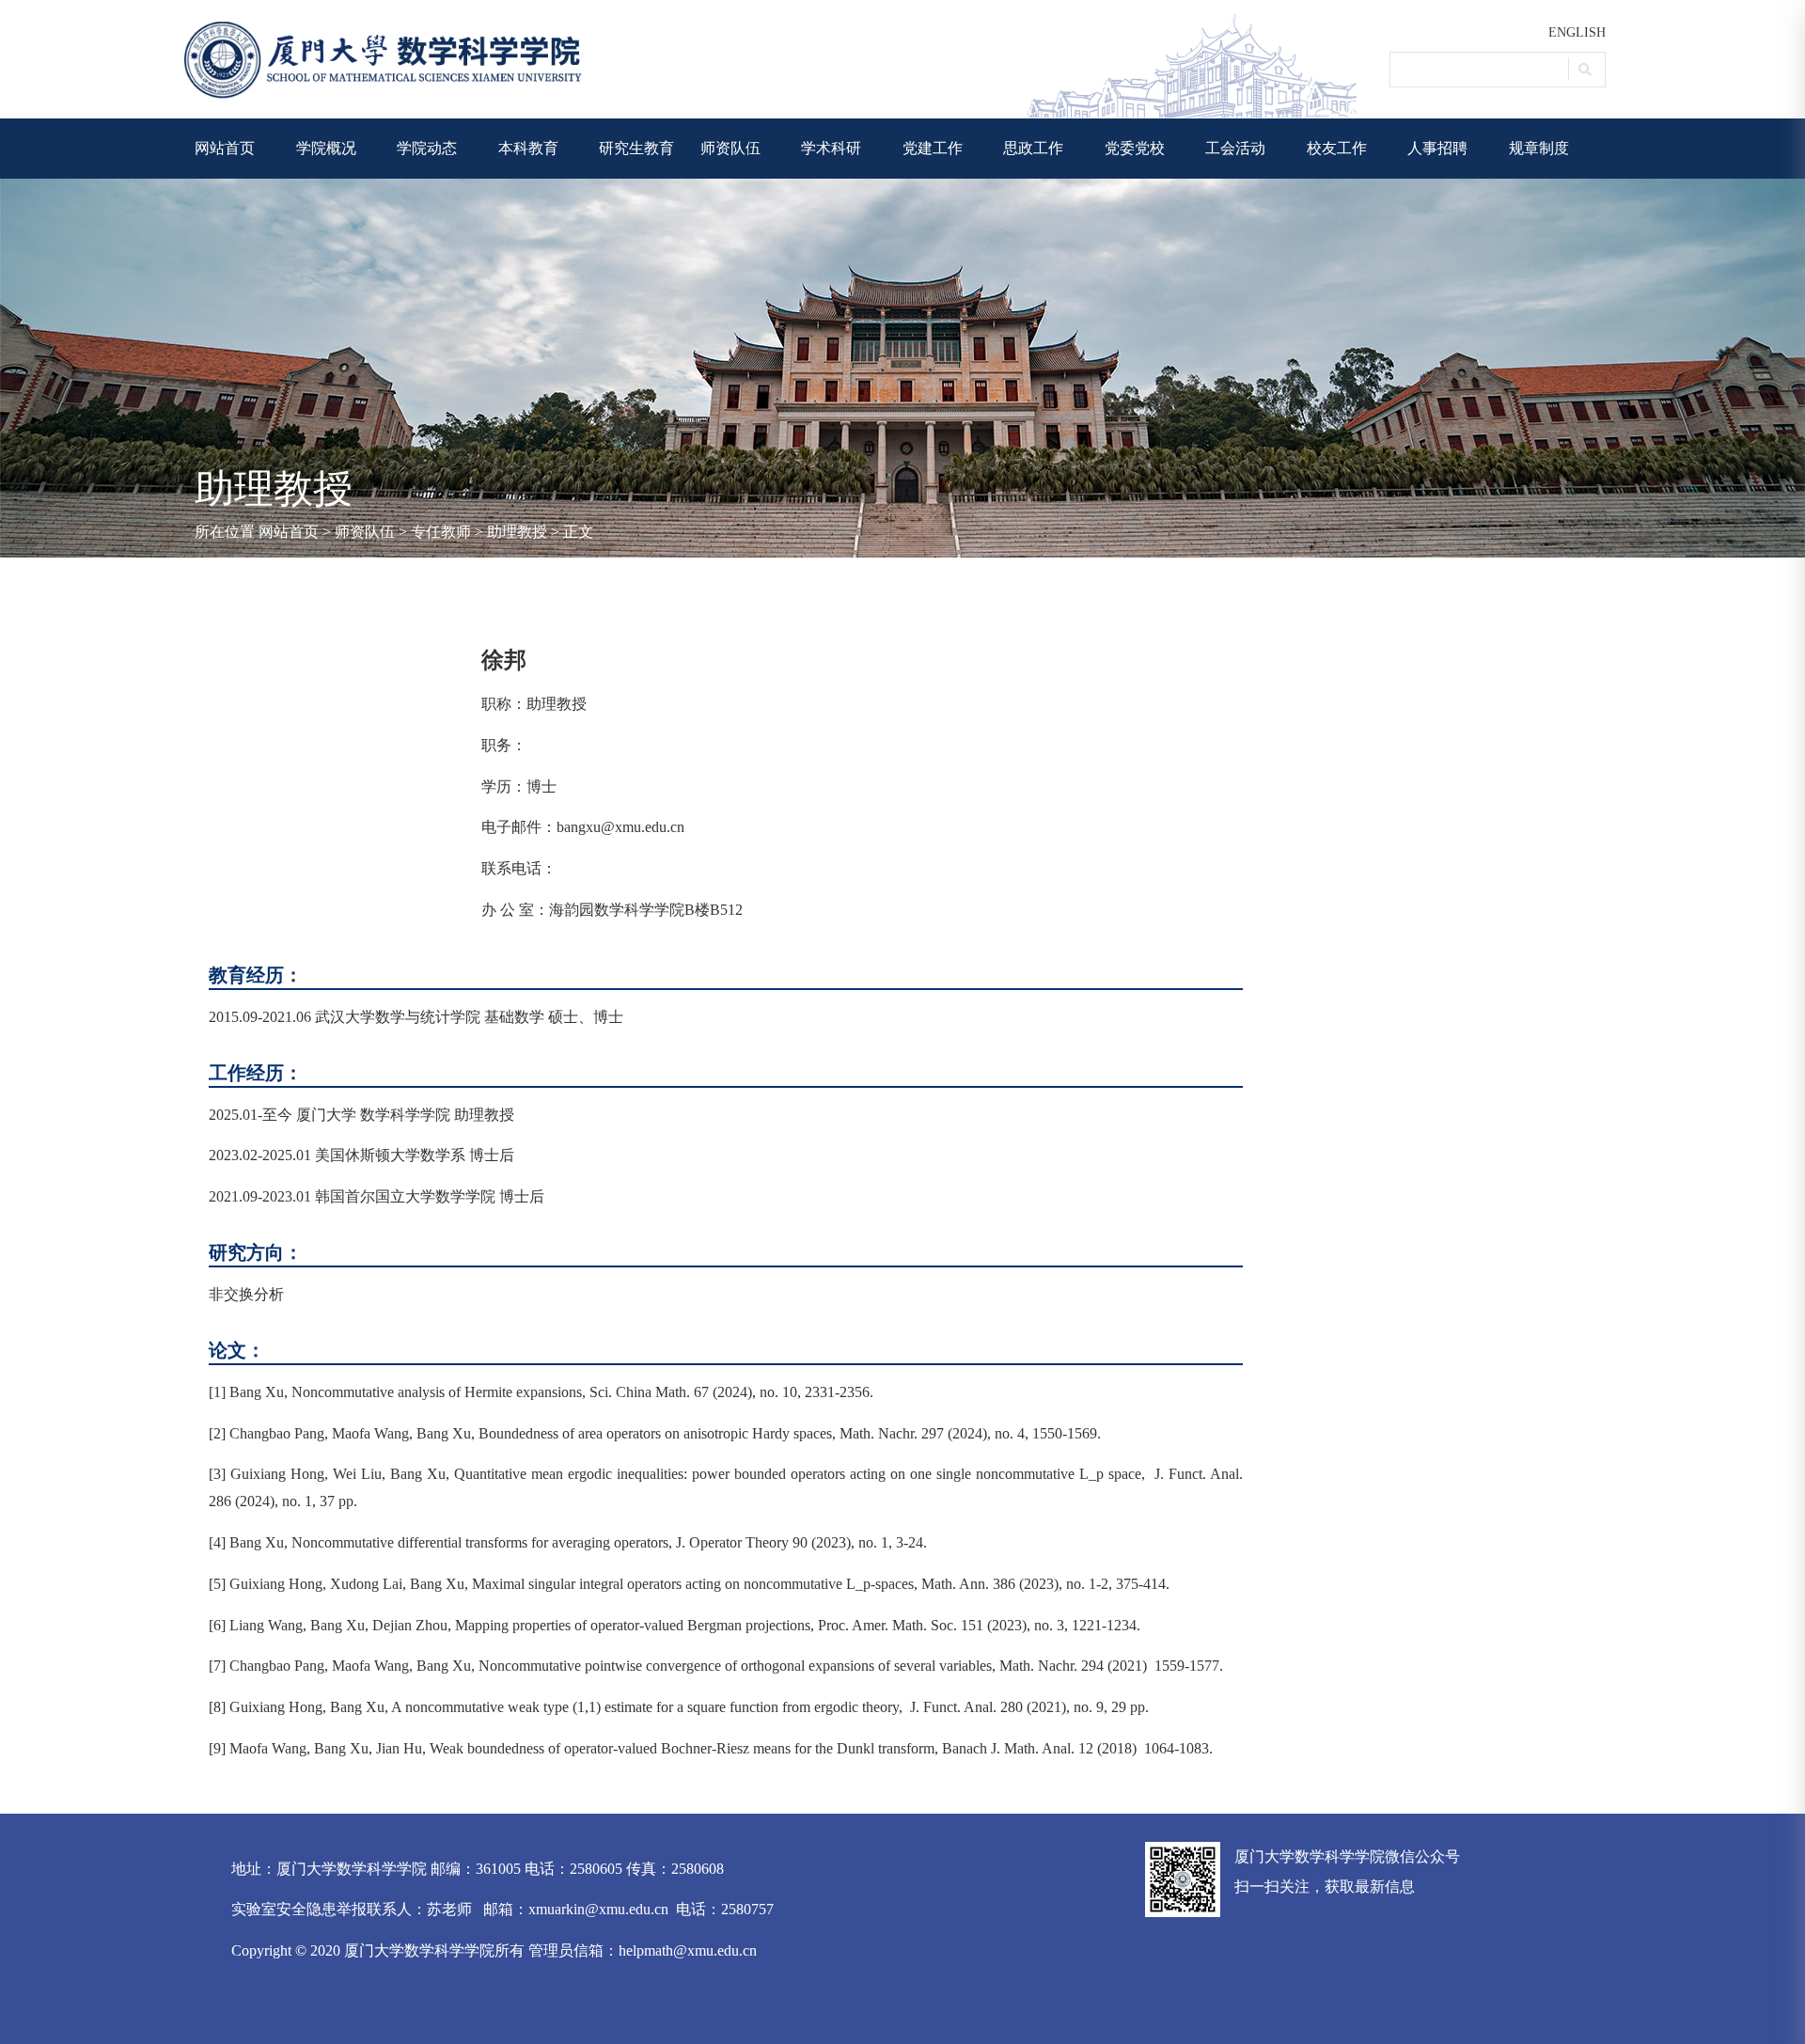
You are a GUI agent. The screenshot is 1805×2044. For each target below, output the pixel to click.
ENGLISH (1577, 32)
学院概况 (326, 148)
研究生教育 (636, 148)
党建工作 (933, 148)
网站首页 (225, 148)
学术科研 (831, 148)
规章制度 (1539, 148)
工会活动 (1235, 148)
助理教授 (517, 532)
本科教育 (528, 148)
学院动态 (427, 148)
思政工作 (1033, 148)
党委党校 (1135, 148)
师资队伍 (730, 148)
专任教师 (441, 532)
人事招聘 (1437, 148)
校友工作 (1337, 148)
